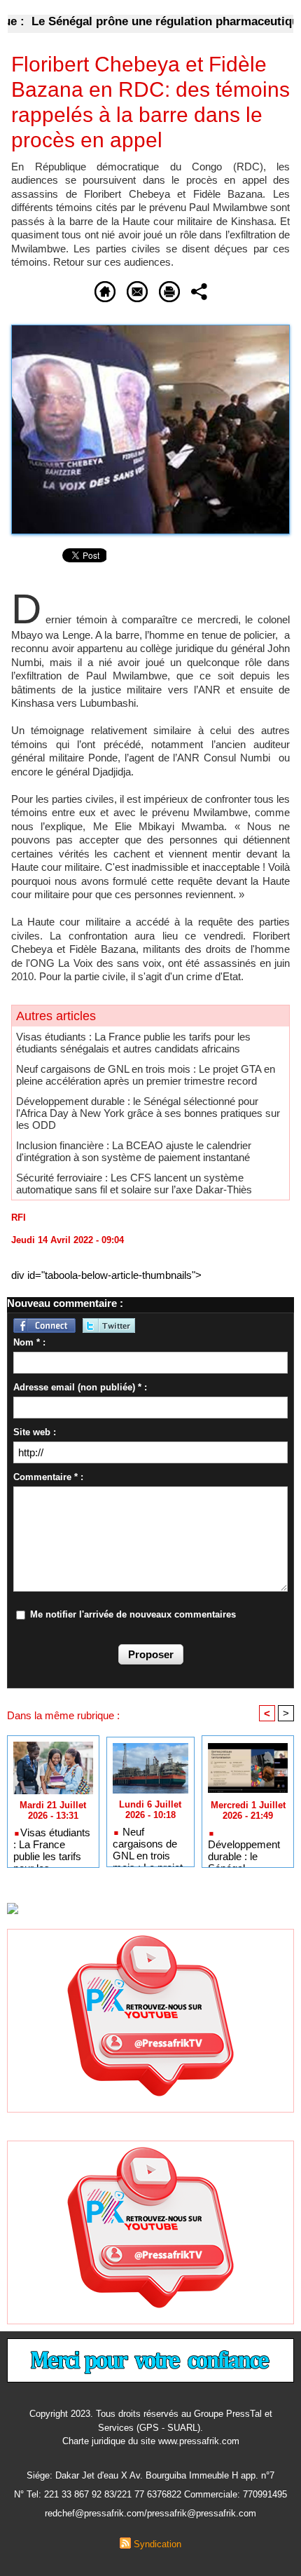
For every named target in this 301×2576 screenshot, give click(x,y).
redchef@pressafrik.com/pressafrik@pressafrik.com (150, 2513)
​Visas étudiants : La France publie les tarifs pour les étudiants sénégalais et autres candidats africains (133, 1043)
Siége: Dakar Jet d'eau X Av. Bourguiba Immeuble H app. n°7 (150, 2475)
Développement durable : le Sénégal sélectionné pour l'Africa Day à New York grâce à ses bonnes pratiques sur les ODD (148, 1113)
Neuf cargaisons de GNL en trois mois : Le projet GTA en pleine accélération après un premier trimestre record (146, 1075)
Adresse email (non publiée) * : (80, 1387)
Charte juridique (94, 2441)
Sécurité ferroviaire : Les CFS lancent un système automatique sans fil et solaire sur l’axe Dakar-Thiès (134, 1184)
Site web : (35, 1432)
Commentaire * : (48, 1477)
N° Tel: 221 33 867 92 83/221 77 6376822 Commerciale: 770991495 (150, 2494)
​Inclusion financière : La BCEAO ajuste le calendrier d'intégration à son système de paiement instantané (134, 1151)
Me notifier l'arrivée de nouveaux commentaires (133, 1614)
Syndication (157, 2544)
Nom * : (29, 1342)
